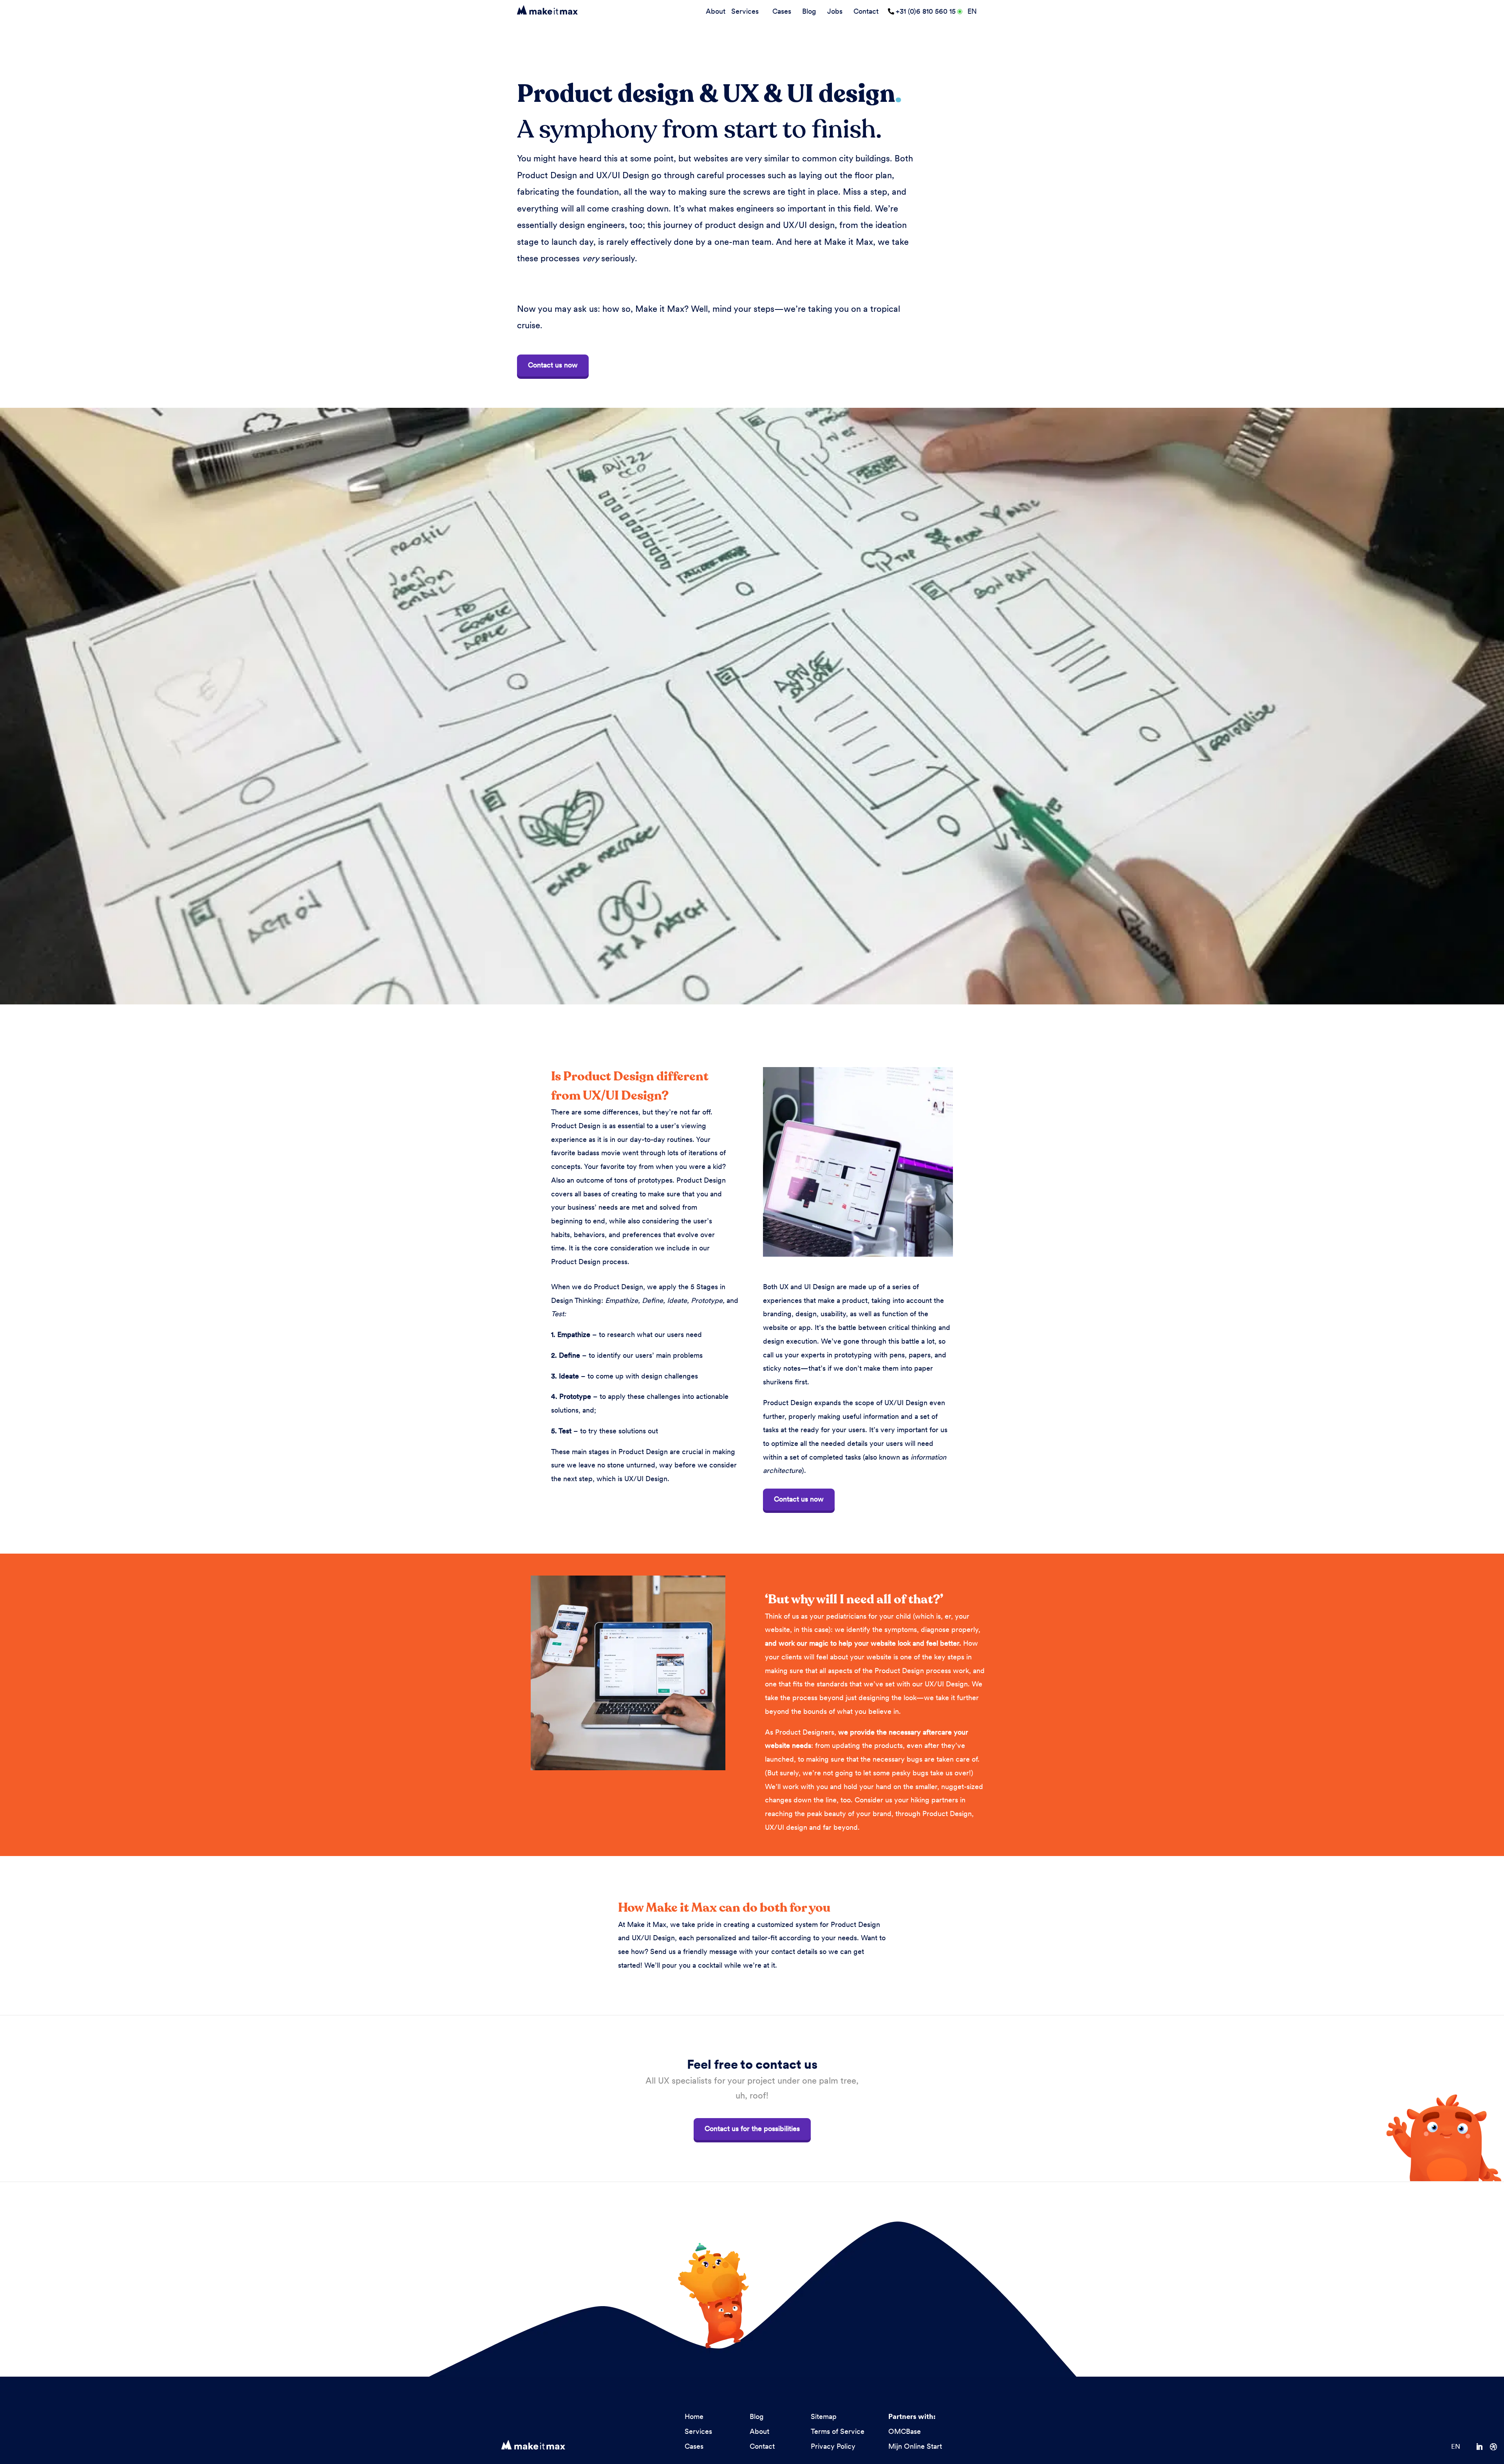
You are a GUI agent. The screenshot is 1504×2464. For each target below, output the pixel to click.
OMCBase (905, 2431)
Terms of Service (838, 2431)
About (716, 11)
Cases (782, 11)
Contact (866, 11)
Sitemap (824, 2416)
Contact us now (553, 365)
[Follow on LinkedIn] (1483, 2447)
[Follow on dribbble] (1497, 2447)
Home (694, 2416)
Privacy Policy (833, 2446)
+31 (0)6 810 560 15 (926, 11)
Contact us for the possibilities (752, 2128)
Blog (809, 11)
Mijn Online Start (915, 2446)
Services (745, 11)
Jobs (835, 11)
